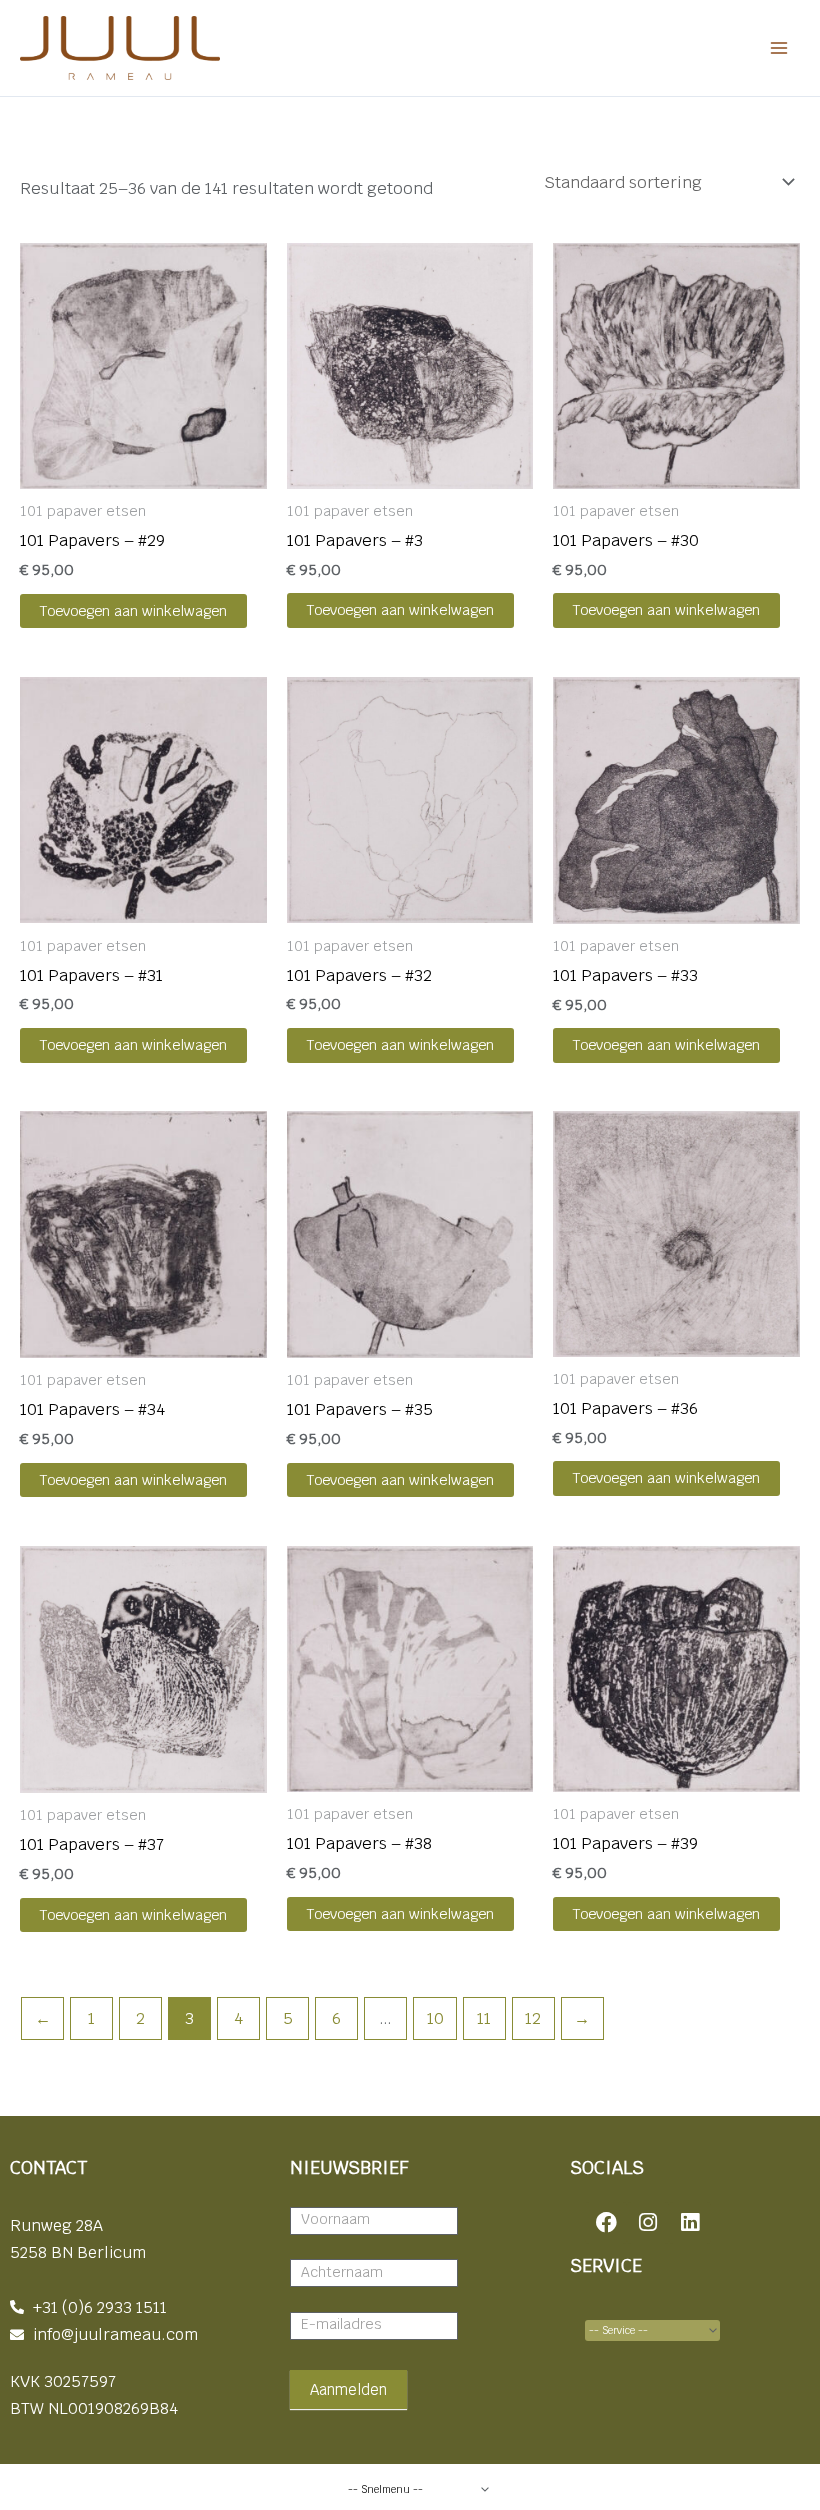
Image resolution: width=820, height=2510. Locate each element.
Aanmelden (348, 2389)
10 (435, 2018)
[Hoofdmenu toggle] (778, 48)
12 (533, 2018)
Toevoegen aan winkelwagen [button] (133, 610)
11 (484, 2018)
